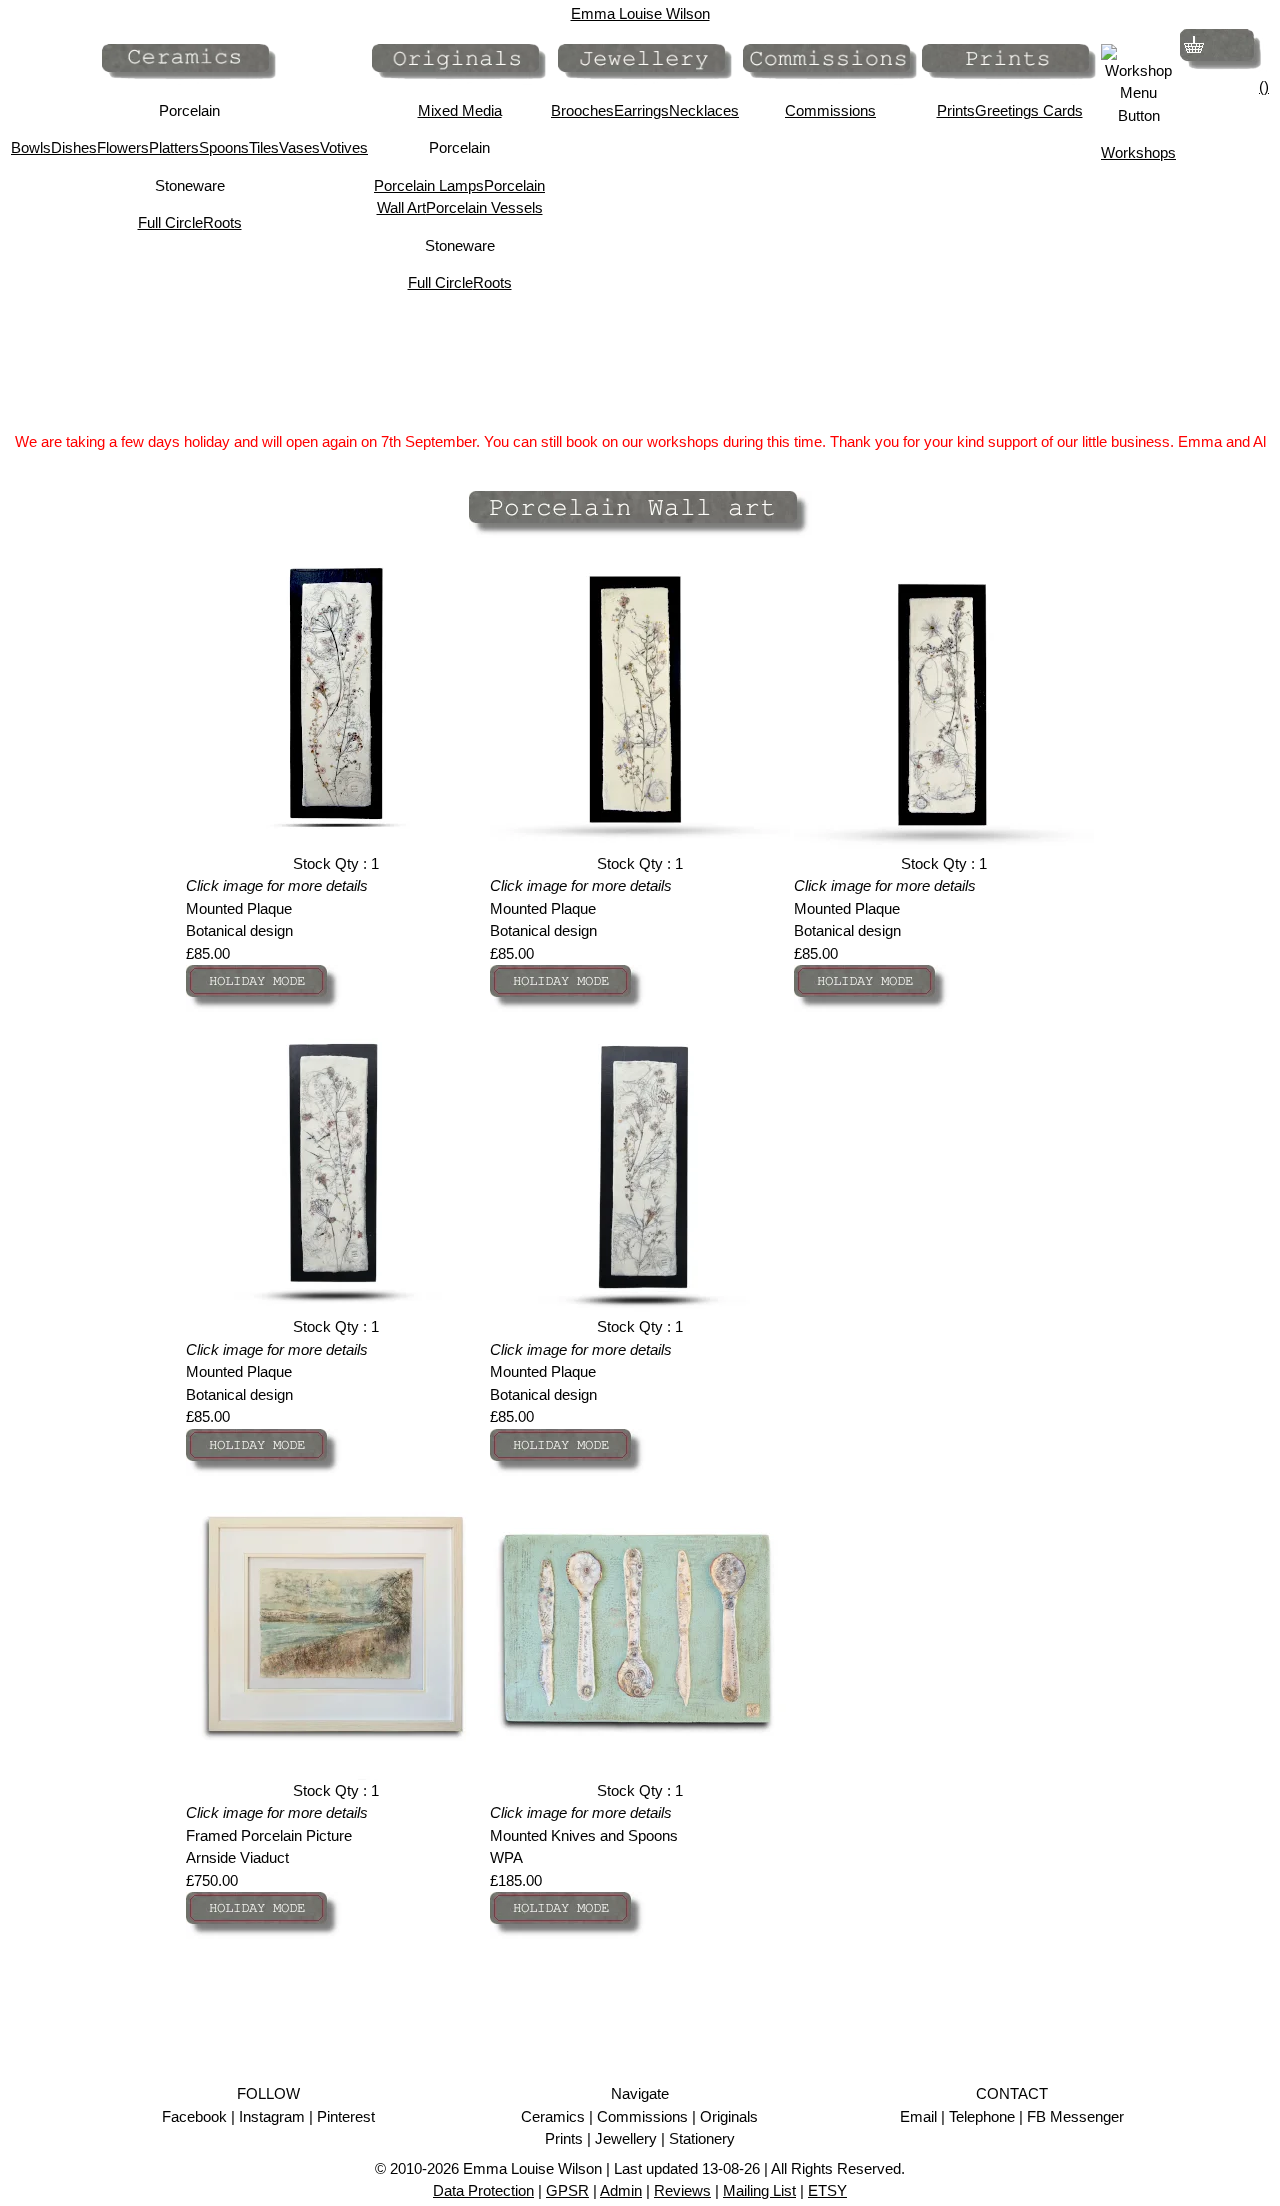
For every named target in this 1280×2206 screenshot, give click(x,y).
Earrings (641, 110)
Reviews (682, 2190)
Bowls (31, 147)
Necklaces (704, 110)
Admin (621, 2190)
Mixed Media (460, 110)
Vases (299, 147)
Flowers (123, 147)
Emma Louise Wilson (640, 13)
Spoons (224, 147)
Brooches (582, 110)
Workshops (1138, 152)
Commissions (830, 110)
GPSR (567, 2190)
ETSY (827, 2190)
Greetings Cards (1029, 110)
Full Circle (170, 222)
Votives (344, 147)
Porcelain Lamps (429, 185)
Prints (956, 110)
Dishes (74, 147)
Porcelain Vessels (484, 207)
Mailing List (759, 2190)
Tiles (264, 147)
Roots (222, 222)
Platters (174, 147)
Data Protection (483, 2190)
